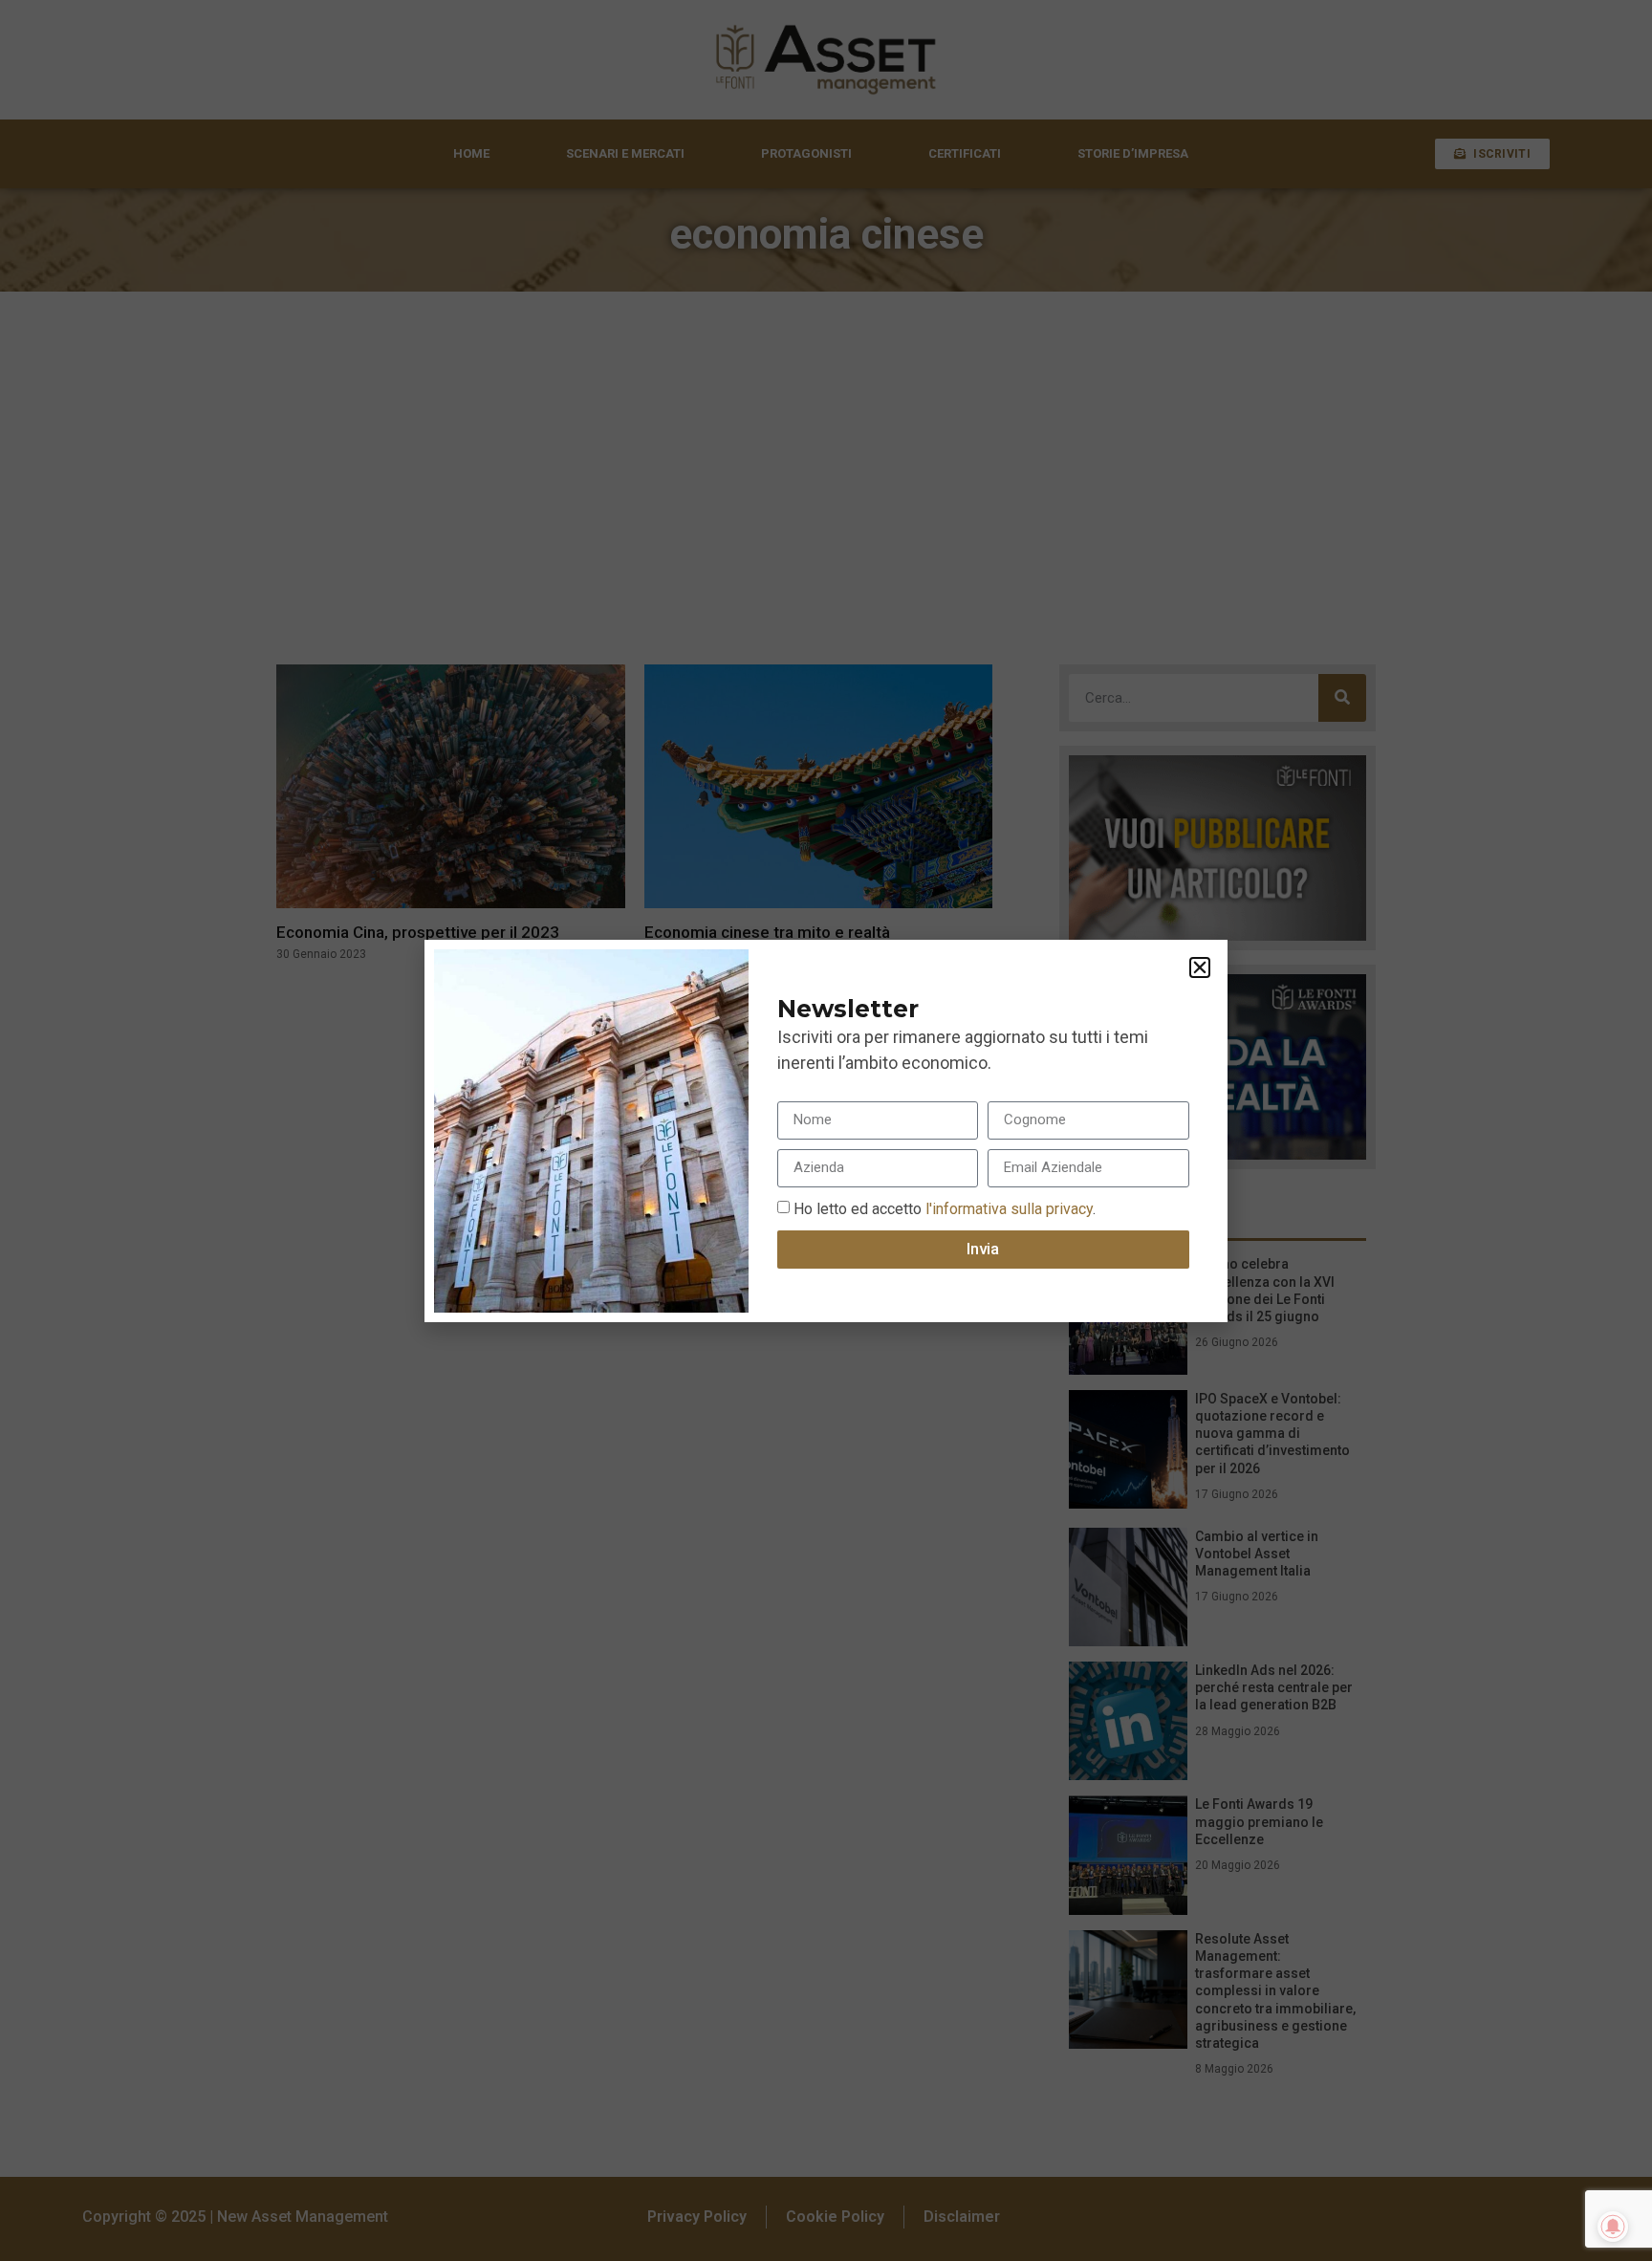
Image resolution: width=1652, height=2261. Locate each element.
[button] (1200, 967)
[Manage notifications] (1613, 2227)
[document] (826, 1130)
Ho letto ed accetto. (945, 1208)
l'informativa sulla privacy (1007, 1208)
